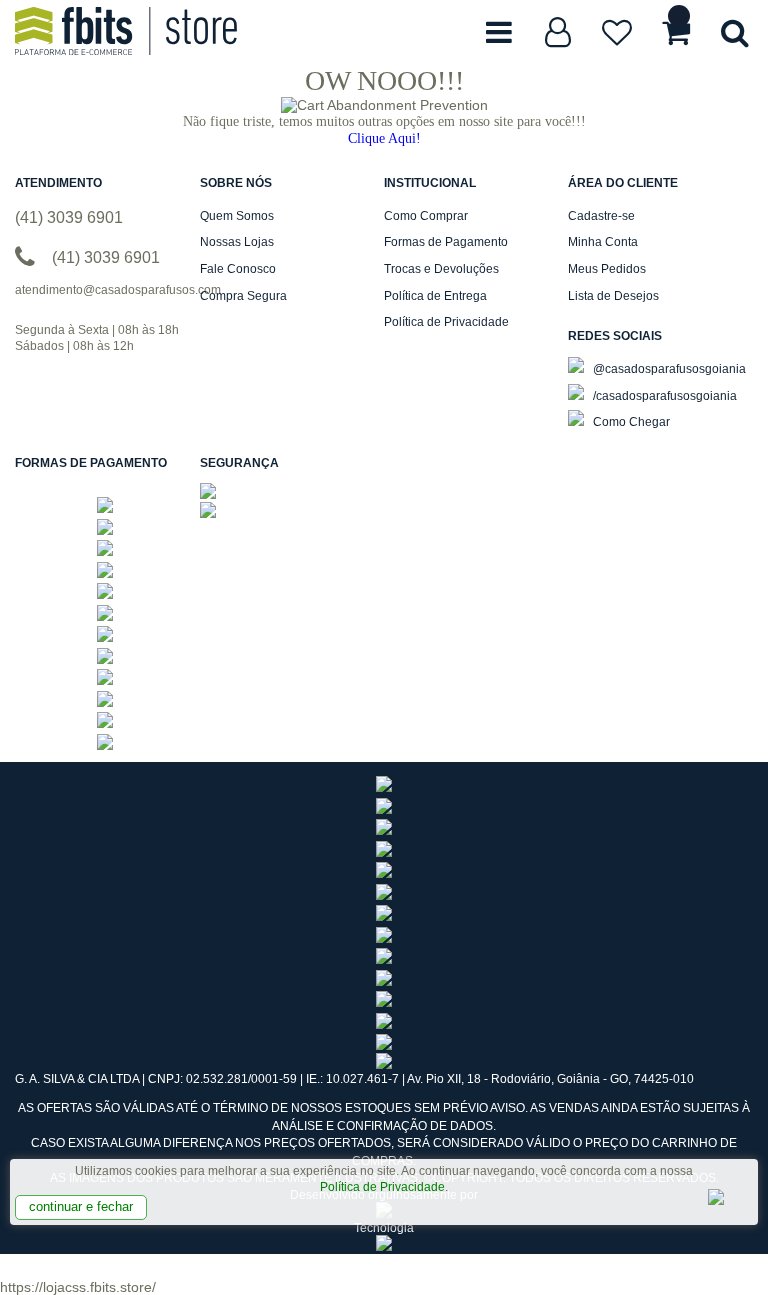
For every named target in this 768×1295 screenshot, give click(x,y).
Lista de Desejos (613, 296)
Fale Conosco (238, 269)
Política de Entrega (435, 296)
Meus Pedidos (607, 269)
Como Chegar (630, 422)
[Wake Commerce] (384, 1247)
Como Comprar (426, 216)
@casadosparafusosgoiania (668, 369)
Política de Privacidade (382, 1187)
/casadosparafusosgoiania (663, 396)
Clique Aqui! (384, 138)
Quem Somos (237, 216)
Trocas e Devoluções (441, 269)
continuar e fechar (81, 1206)
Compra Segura (243, 296)
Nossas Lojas (237, 242)
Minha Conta (603, 242)
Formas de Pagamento (446, 242)
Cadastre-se (601, 216)
